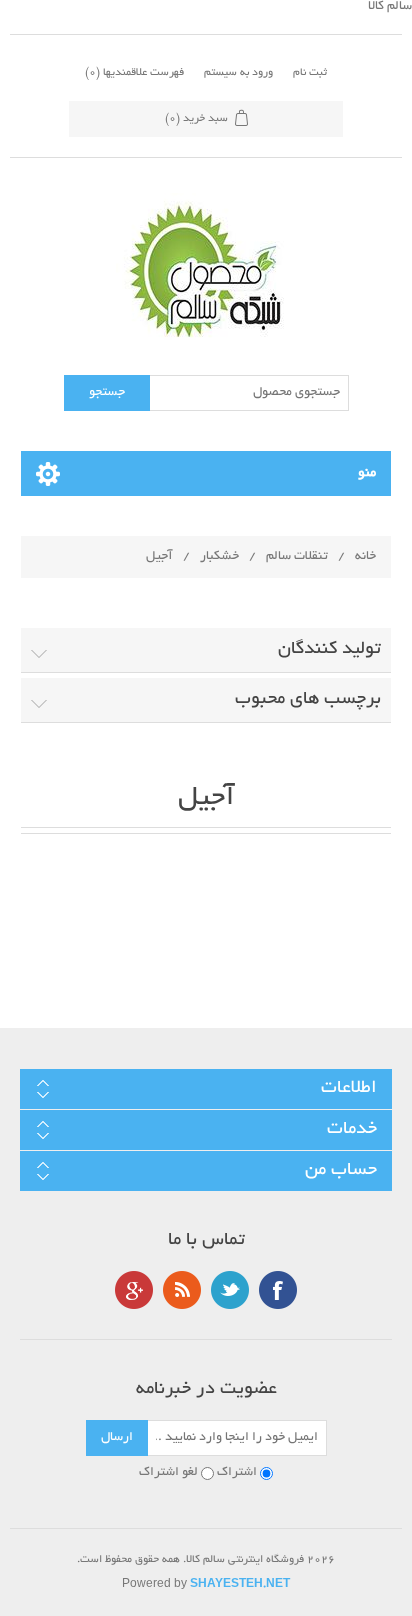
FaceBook (278, 1290)
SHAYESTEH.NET (240, 1585)
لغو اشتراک (168, 1473)
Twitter (230, 1290)
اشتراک (237, 1473)
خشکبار (219, 557)
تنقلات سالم (297, 557)
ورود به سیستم (238, 73)
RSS (182, 1290)
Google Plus (134, 1290)
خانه (365, 557)
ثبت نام (310, 73)
